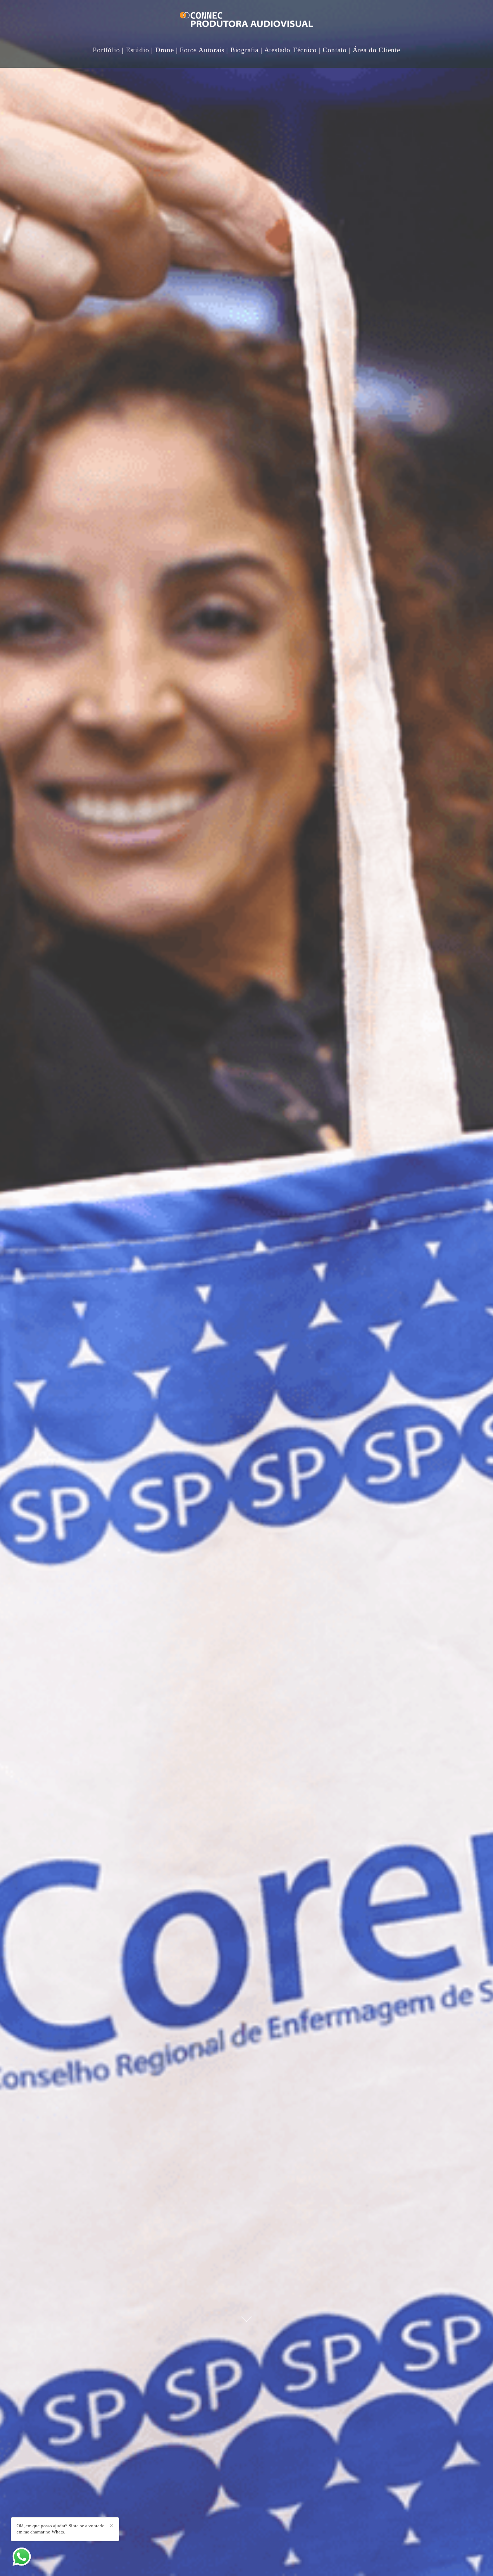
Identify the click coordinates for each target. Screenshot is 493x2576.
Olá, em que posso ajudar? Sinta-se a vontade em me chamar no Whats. (60, 2529)
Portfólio (106, 50)
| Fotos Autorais (200, 50)
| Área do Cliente (374, 50)
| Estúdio (136, 50)
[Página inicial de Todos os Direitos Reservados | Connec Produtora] (247, 21)
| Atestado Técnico (289, 50)
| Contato (333, 50)
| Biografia (242, 50)
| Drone (163, 50)
